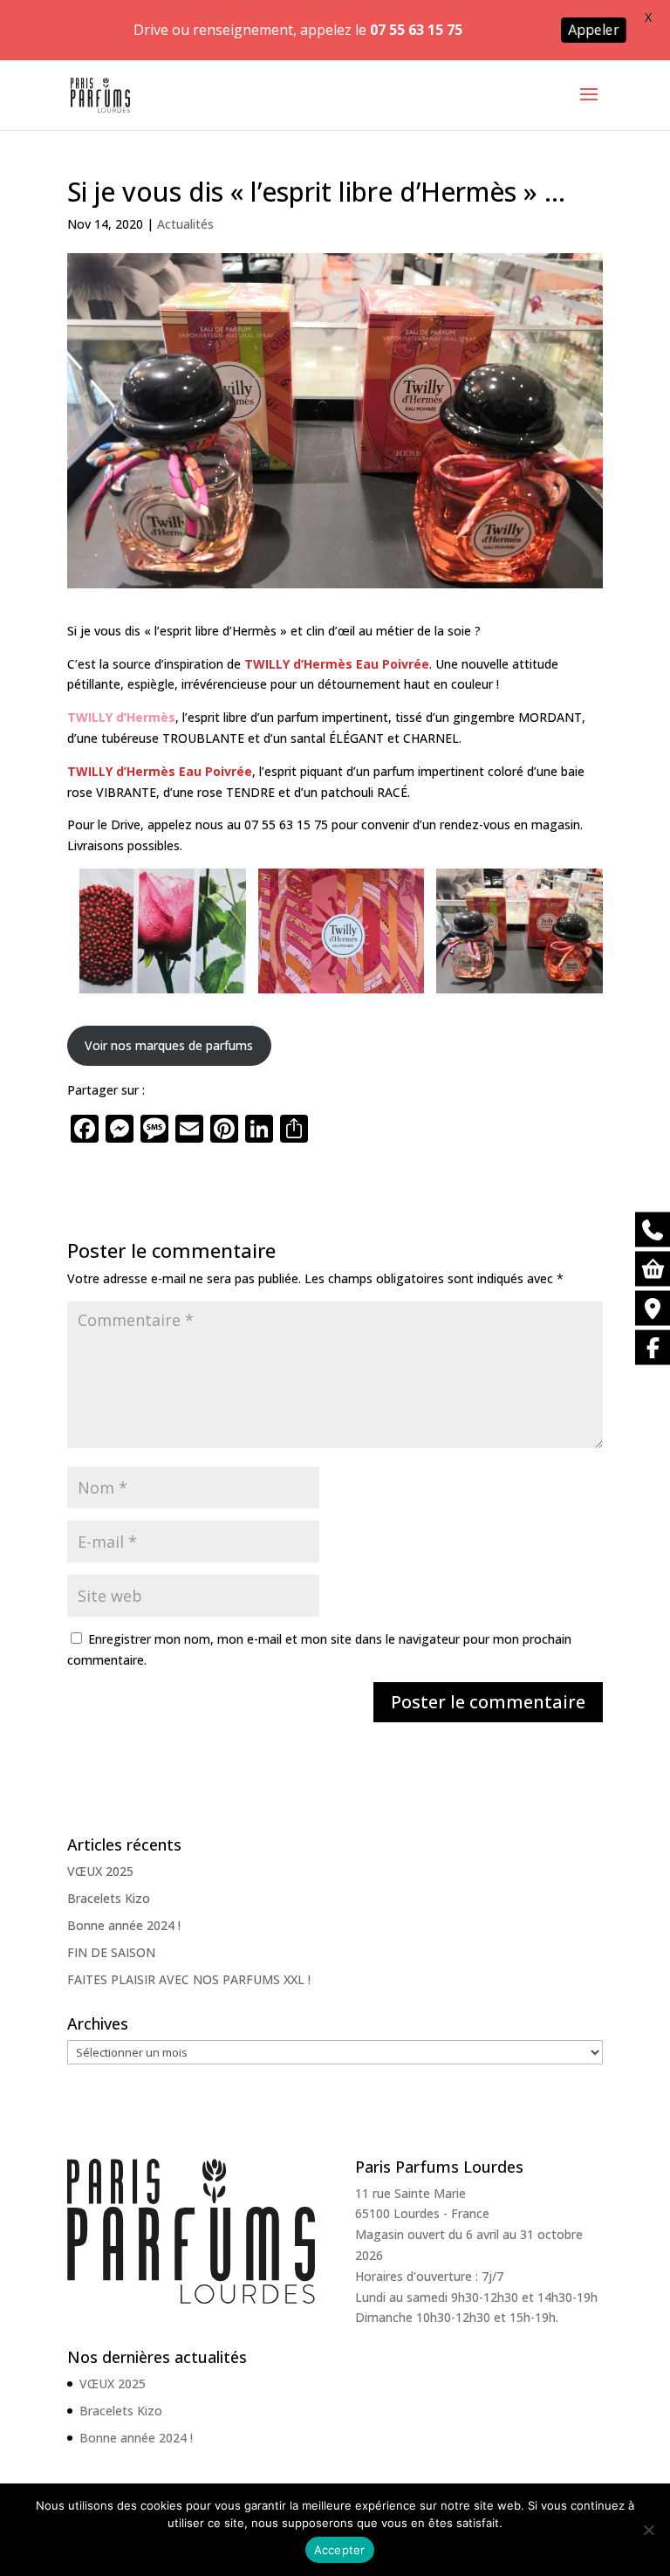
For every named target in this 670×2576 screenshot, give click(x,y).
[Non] (648, 2530)
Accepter (340, 2550)
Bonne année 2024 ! (124, 1925)
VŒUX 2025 (100, 1871)
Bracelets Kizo (109, 1898)
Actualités (185, 224)
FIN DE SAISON (111, 1952)
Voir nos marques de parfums (169, 1045)
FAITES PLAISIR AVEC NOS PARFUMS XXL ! (189, 1979)
